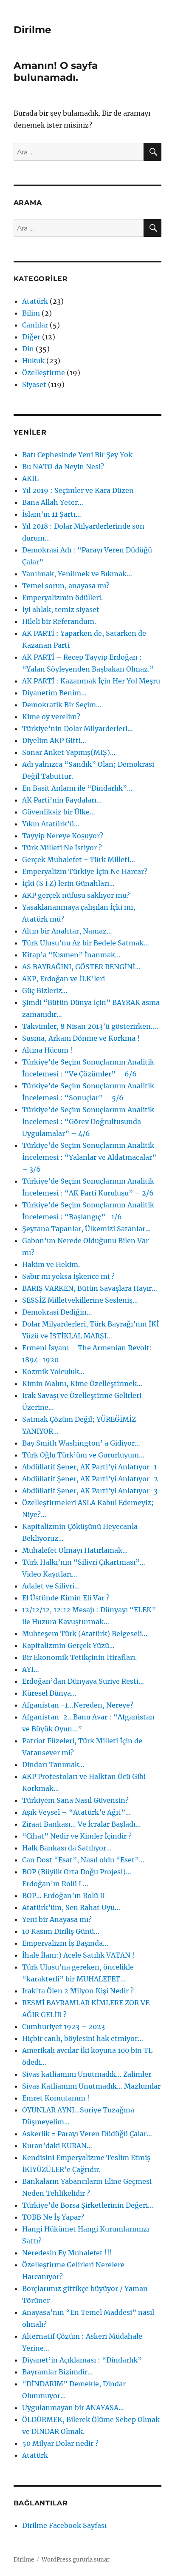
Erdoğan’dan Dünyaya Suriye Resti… (83, 1681)
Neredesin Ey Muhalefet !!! (67, 2253)
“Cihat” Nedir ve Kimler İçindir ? (77, 1836)
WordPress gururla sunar (76, 2560)
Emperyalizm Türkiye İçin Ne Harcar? (85, 871)
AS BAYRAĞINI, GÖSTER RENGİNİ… (81, 967)
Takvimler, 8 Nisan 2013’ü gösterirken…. (90, 1026)
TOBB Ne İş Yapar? (53, 2217)
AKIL (30, 478)
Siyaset (34, 384)
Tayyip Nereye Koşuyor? (63, 836)
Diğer (31, 337)
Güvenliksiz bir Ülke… (59, 812)
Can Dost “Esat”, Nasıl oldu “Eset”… (83, 1860)
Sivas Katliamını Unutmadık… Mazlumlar (91, 2086)
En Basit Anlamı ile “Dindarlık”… (77, 788)
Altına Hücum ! (47, 1050)
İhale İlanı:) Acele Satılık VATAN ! (78, 1955)
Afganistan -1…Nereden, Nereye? (78, 1705)
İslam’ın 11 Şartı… (52, 514)
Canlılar (35, 325)
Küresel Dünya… (49, 1693)
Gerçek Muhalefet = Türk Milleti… (79, 860)
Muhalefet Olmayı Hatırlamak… (75, 1550)
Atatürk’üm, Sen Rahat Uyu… (71, 1907)
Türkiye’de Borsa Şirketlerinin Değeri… (88, 2205)
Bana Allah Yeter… (53, 502)
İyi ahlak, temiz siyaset (61, 609)
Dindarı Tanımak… (53, 1765)
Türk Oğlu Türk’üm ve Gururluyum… (83, 1455)
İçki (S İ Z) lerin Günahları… (68, 883)
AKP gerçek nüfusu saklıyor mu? (76, 895)
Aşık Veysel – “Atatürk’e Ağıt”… (76, 1812)
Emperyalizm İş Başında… (65, 1943)
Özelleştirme (44, 373)
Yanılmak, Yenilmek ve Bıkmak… (77, 574)
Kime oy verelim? (51, 717)
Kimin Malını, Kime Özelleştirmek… (82, 1383)
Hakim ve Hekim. (51, 1264)
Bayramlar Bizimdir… (58, 2372)
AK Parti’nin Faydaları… (62, 800)
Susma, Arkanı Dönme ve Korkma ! (81, 1038)
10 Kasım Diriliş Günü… (61, 1931)
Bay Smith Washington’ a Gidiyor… (81, 1443)
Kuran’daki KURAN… (57, 2146)
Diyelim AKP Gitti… (54, 740)
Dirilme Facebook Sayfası (64, 2525)
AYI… (31, 1669)
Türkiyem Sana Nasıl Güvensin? (75, 1800)
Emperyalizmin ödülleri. (62, 598)
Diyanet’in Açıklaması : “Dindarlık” (82, 2360)
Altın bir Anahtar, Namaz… (67, 931)
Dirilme (32, 30)
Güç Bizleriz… (45, 991)
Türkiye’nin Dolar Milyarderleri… (78, 729)
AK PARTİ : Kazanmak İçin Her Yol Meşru (91, 681)
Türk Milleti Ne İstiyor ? (62, 848)
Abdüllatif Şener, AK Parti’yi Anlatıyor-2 (90, 1479)
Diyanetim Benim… (54, 693)
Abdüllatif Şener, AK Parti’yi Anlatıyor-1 (89, 1467)
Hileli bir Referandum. (59, 621)
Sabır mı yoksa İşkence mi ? (68, 1276)
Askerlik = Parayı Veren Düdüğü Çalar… (87, 2134)
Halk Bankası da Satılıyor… (67, 1848)
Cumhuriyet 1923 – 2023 (64, 2027)
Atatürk (35, 301)
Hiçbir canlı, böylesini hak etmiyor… (83, 2038)
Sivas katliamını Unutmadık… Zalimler (87, 2074)
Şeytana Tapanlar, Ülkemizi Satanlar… (86, 1229)
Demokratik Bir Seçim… (62, 705)
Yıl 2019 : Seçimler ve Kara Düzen (78, 490)
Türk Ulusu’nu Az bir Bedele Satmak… (86, 943)
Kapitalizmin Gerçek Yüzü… (68, 1645)
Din (28, 349)
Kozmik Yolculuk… (53, 1372)
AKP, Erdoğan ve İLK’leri (64, 979)
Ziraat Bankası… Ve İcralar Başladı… (82, 1824)
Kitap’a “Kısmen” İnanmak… (71, 955)
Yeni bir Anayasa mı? (57, 1919)
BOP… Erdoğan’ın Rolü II (64, 1896)
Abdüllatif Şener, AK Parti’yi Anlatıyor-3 (90, 1491)
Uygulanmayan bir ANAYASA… (73, 2408)
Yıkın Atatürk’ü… (51, 824)
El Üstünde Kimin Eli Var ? (66, 1598)
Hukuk (33, 361)
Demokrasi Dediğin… (57, 1312)
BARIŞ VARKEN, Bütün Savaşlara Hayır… (90, 1288)
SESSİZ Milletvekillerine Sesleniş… (80, 1300)
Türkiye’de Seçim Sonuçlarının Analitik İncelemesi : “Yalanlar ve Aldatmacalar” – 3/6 (89, 1157)
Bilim (31, 313)
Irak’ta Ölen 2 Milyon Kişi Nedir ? (78, 1991)
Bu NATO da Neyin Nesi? (63, 467)
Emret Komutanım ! (56, 2098)
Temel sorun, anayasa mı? (66, 586)
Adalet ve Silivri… (51, 1586)
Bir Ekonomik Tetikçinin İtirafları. (79, 1657)
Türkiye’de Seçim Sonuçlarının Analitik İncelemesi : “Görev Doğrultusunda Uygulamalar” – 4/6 (88, 1121)
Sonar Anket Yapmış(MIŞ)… (69, 752)
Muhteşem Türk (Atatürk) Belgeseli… (85, 1634)
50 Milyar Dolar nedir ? (60, 2443)
